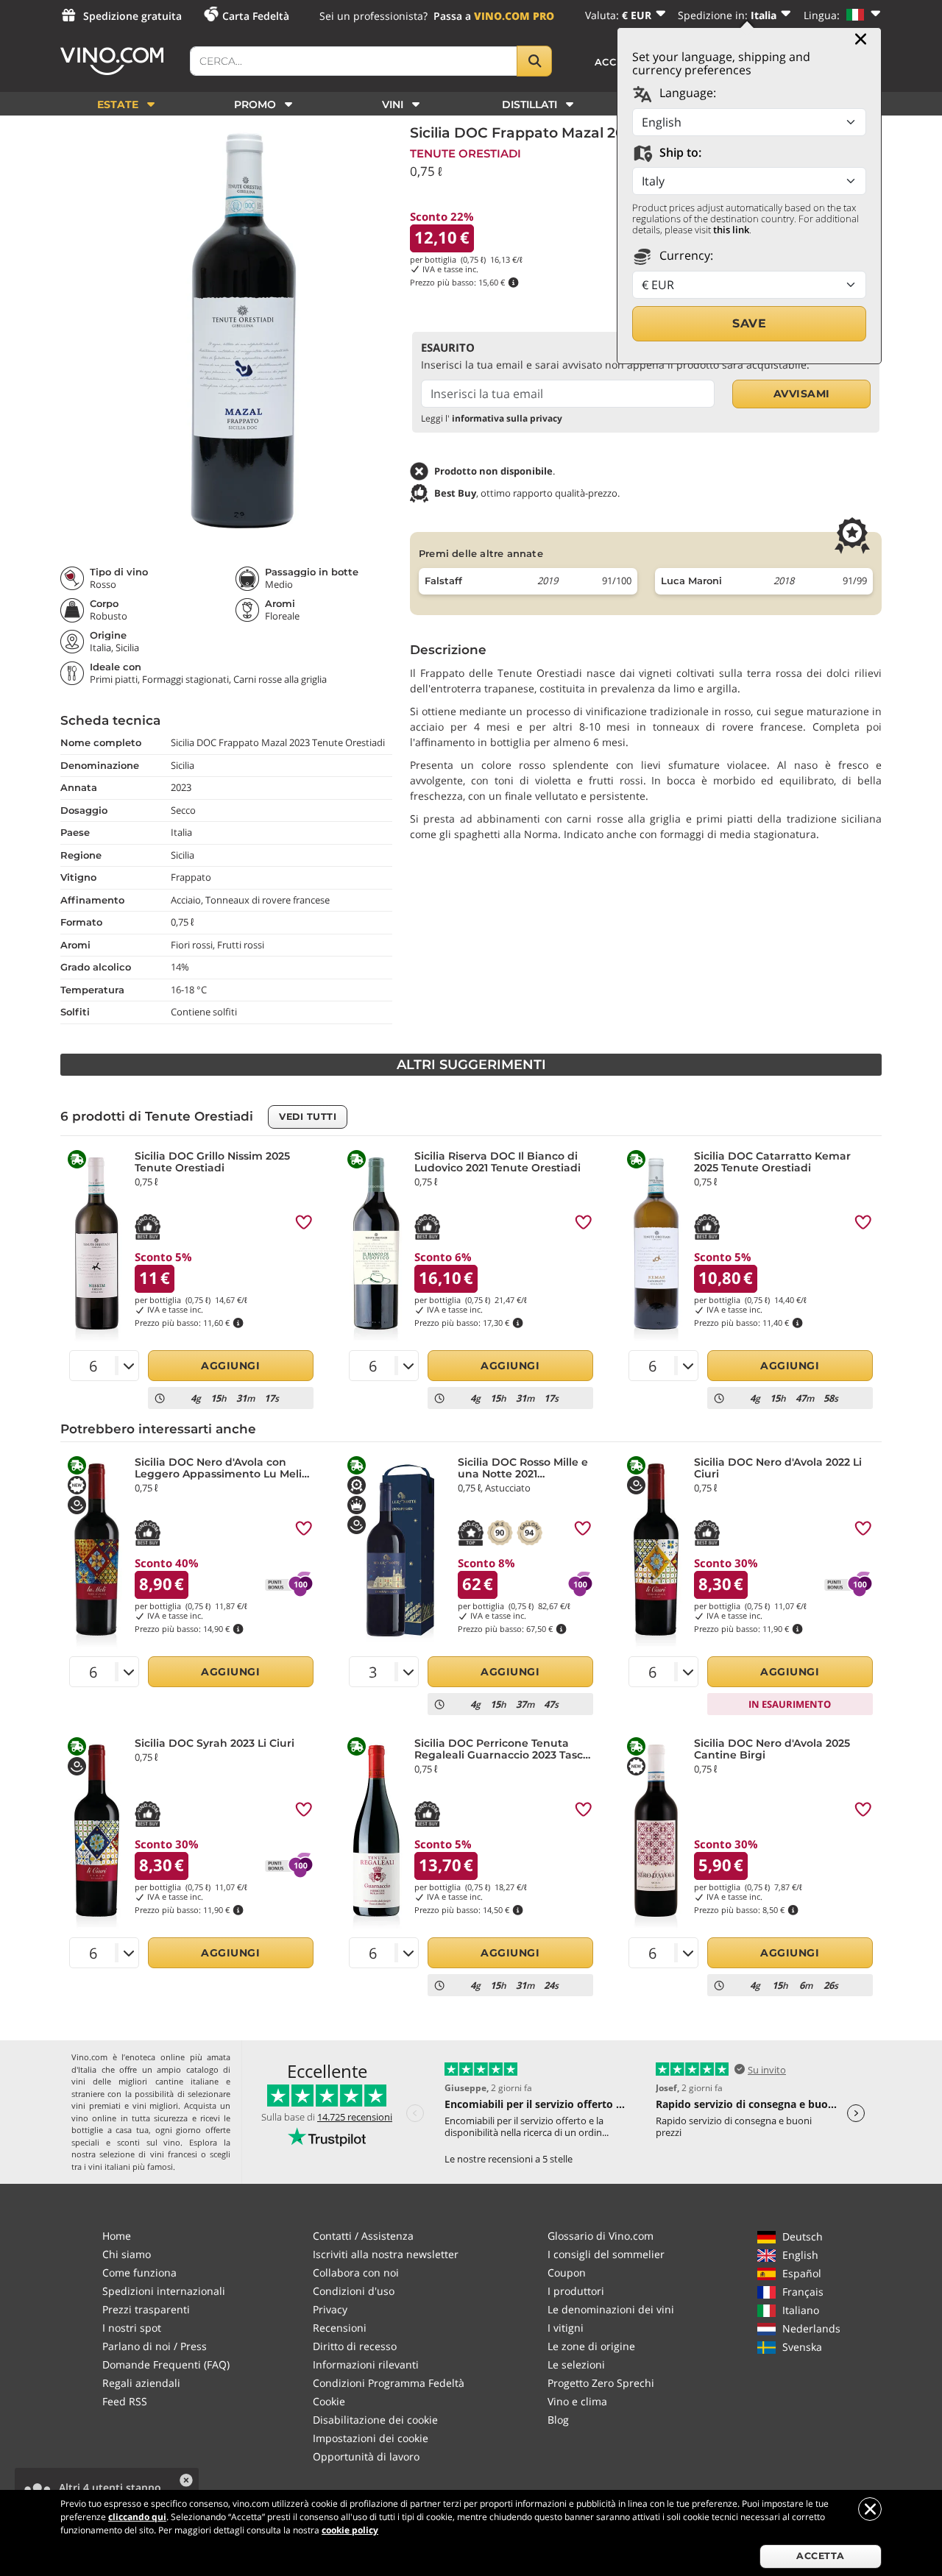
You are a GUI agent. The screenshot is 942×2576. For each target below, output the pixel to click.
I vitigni (566, 2328)
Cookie (329, 2401)
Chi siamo (127, 2254)
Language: (686, 93)
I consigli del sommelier (606, 2254)
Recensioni (340, 2328)
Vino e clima (577, 2401)
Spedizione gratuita (132, 16)
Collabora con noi (356, 2272)
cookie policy (350, 2530)
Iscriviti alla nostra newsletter (386, 2254)
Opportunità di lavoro (366, 2456)
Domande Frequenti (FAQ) (166, 2364)
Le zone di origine (591, 2346)
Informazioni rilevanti (366, 2364)
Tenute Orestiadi (465, 153)
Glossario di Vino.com (601, 2236)
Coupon (567, 2272)
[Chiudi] (861, 39)
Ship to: (679, 152)
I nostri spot (132, 2328)
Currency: (685, 255)
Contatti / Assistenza (363, 2236)
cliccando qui (137, 2517)
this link (731, 230)
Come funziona (139, 2272)
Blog (558, 2420)
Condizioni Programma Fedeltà (389, 2383)
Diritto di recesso (355, 2346)
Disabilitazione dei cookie (375, 2420)
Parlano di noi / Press (155, 2346)
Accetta (821, 2556)
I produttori (576, 2291)
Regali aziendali (141, 2383)
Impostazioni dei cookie (371, 2438)
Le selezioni (576, 2364)
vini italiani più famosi (131, 2167)
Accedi (616, 62)
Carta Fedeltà (256, 16)
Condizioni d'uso (354, 2291)
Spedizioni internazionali (164, 2291)
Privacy (330, 2309)
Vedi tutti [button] (308, 1117)
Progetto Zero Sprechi (601, 2383)
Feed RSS (125, 2401)
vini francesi (174, 2154)
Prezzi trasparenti (146, 2309)
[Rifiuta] (870, 2509)
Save (749, 323)
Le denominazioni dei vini (611, 2309)
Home (117, 2236)
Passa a (494, 16)
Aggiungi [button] (230, 1366)
